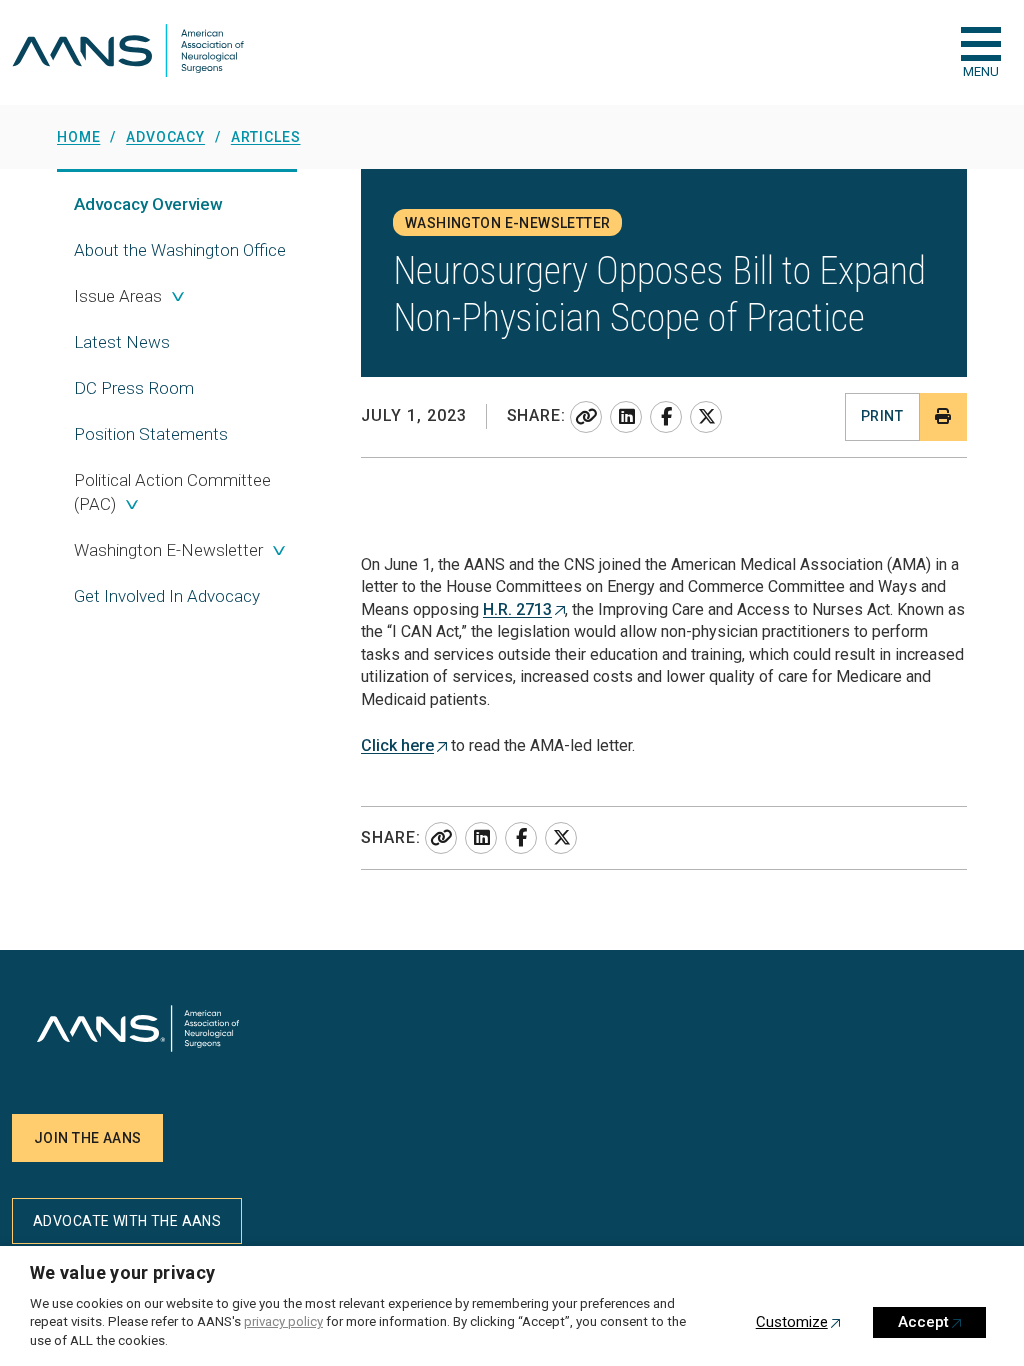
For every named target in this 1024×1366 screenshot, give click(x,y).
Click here (397, 745)
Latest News (122, 342)
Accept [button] (923, 1322)
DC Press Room (134, 388)
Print (882, 416)
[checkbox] (981, 44)
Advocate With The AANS (127, 1221)
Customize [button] (792, 1322)
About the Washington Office (180, 250)
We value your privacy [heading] (123, 1272)
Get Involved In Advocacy (167, 596)
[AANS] (128, 52)
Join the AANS (87, 1138)
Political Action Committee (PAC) (172, 492)
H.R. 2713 (517, 609)
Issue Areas (118, 296)
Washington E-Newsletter (168, 550)
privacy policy (283, 1321)
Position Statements (151, 434)
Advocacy (148, 204)
